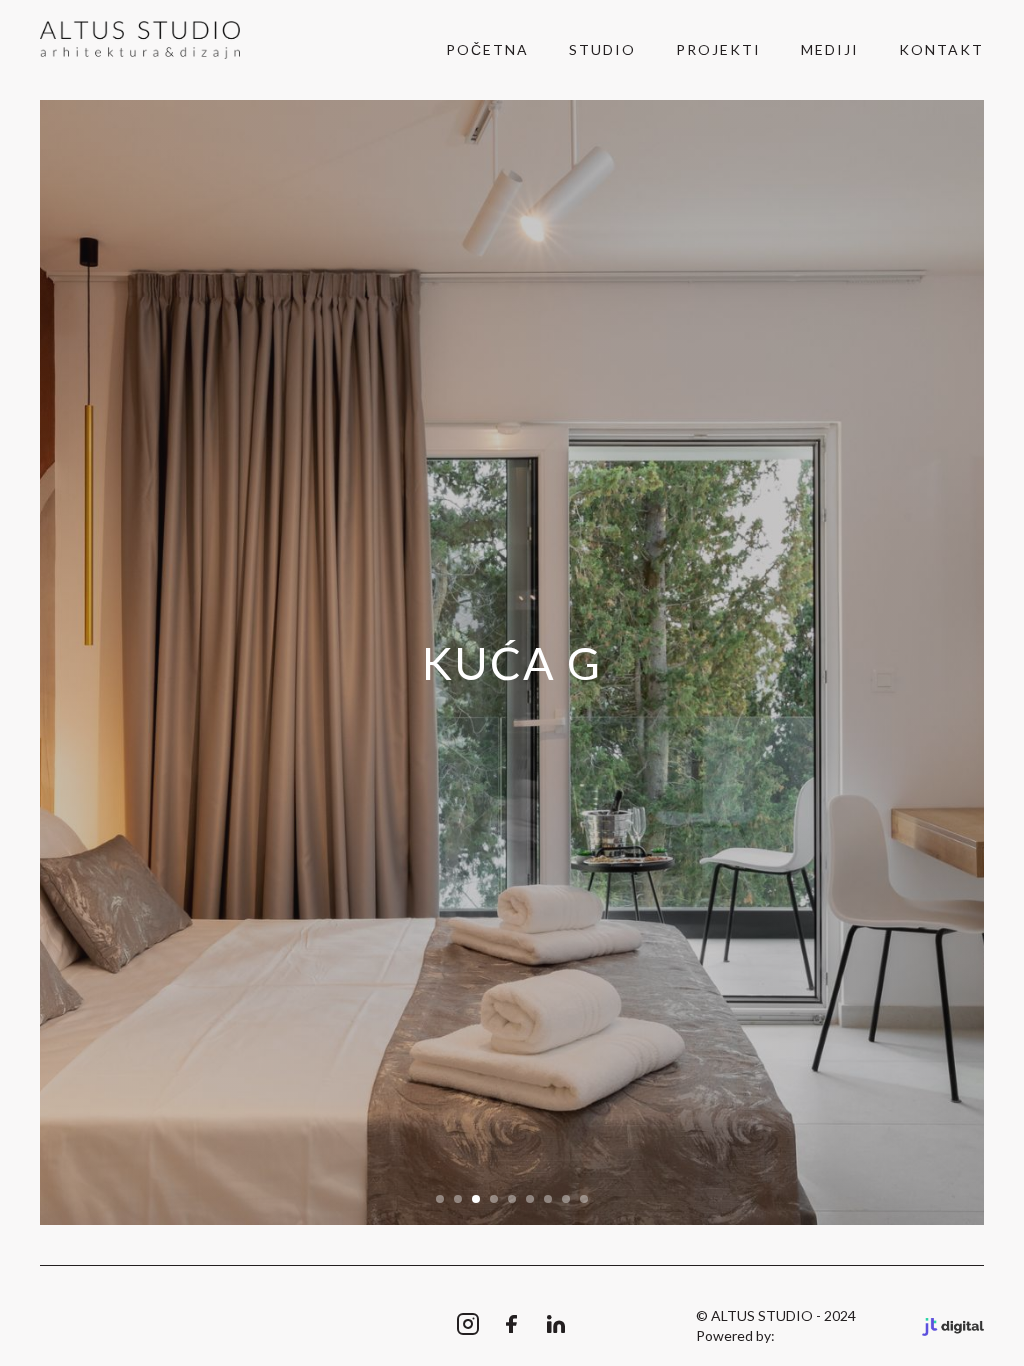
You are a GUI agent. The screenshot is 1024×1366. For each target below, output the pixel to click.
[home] (140, 40)
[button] (440, 1199)
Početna (487, 49)
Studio (602, 49)
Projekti (718, 49)
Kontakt (941, 49)
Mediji (830, 49)
